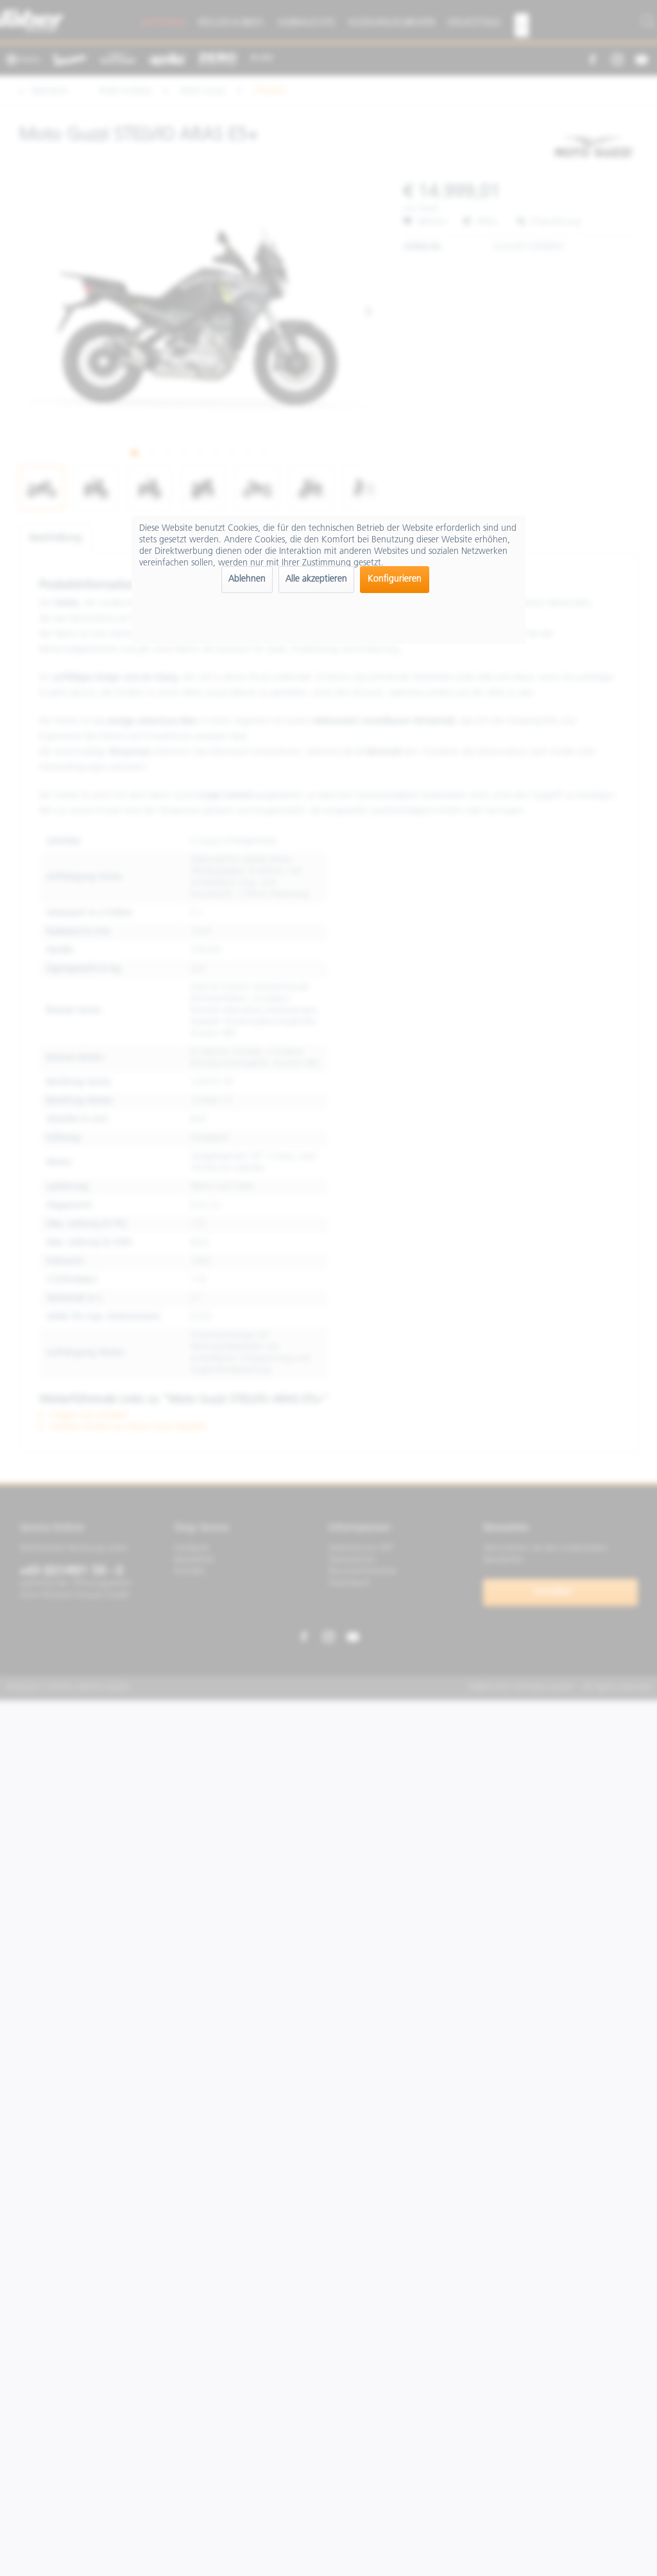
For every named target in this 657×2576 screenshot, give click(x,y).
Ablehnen (247, 579)
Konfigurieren (395, 579)
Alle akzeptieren (316, 579)
